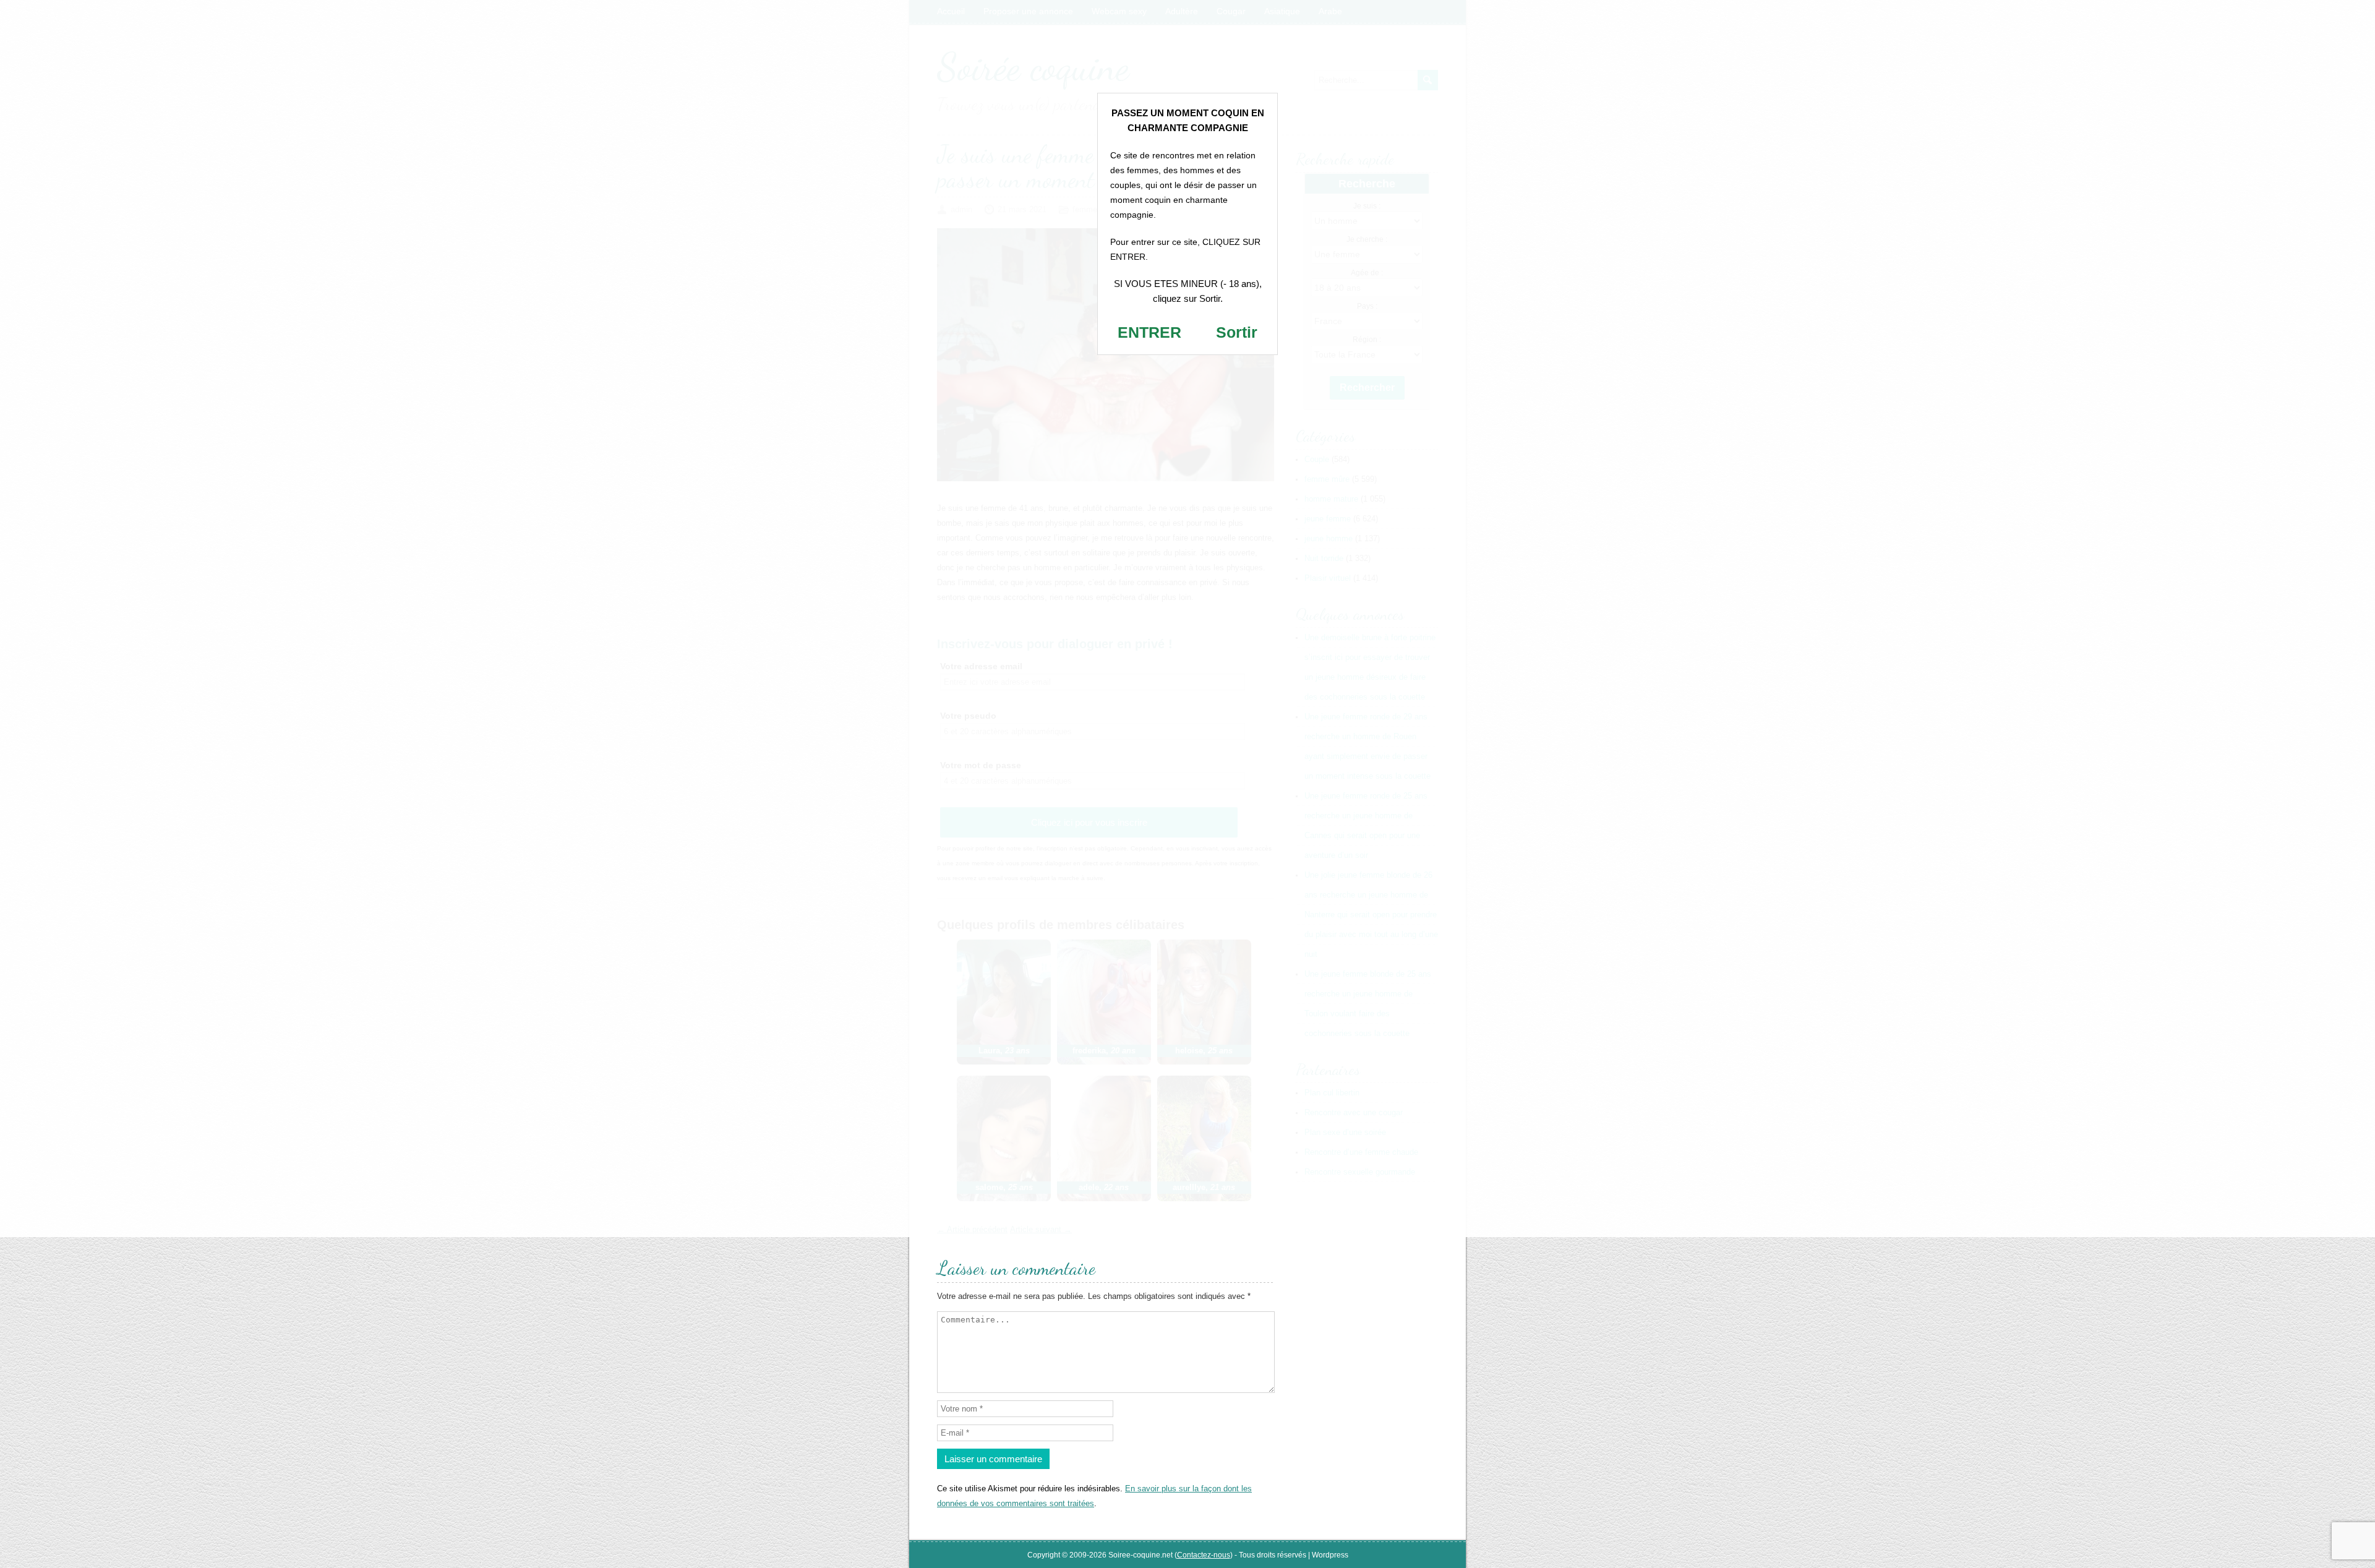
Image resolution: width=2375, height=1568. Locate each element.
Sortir (1237, 332)
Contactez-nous (1204, 1555)
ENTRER (1149, 332)
